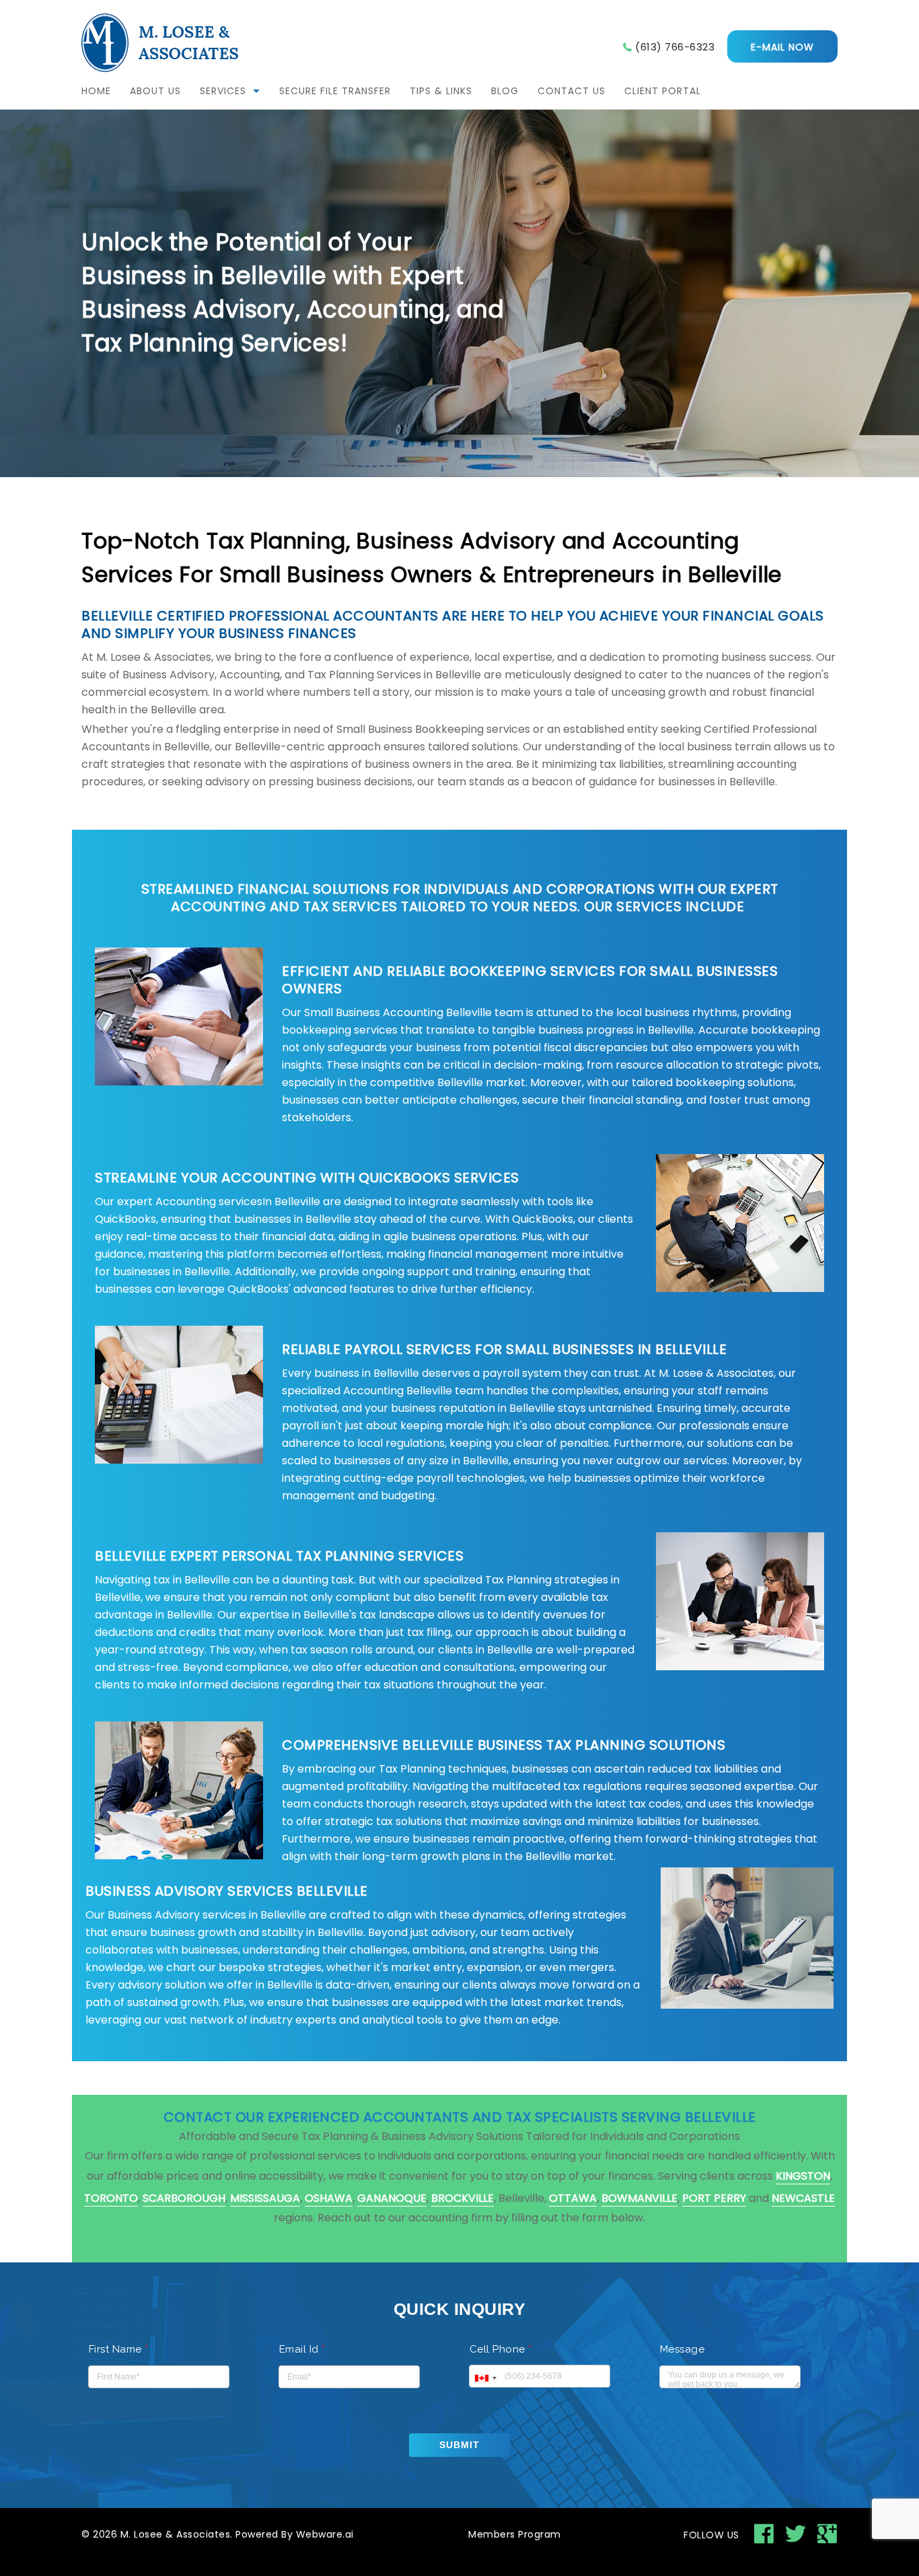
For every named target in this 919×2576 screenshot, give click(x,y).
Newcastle (803, 2198)
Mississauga (265, 2198)
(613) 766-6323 (675, 47)
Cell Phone (501, 2349)
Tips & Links (441, 91)
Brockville (463, 2198)
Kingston (803, 2176)
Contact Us (572, 91)
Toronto (111, 2198)
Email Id (302, 2349)
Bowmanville (639, 2198)
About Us (155, 91)
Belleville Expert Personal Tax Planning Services (279, 1556)
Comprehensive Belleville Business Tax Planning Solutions (504, 1745)
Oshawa (329, 2198)
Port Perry (714, 2198)
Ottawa (573, 2198)
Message (683, 2349)
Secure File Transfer (335, 91)
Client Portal (663, 91)
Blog (505, 91)
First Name (119, 2349)
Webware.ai (325, 2534)
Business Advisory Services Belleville (227, 1891)
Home (96, 91)
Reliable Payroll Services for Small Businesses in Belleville (504, 1349)
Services (223, 91)
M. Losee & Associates (176, 2534)
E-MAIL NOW (782, 47)
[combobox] (485, 2378)
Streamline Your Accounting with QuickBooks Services (309, 1178)
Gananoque (392, 2198)
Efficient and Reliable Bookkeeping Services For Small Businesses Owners (530, 980)
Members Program (515, 2534)
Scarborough (184, 2198)
